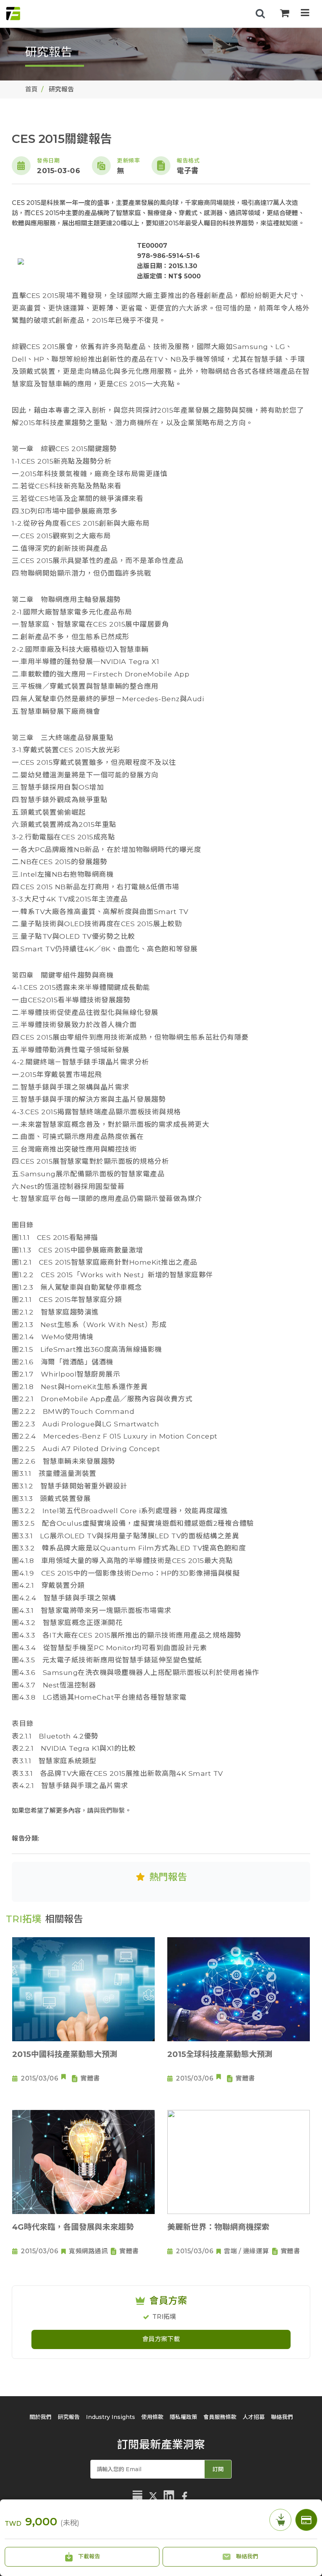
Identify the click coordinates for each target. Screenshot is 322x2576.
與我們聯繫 (109, 1811)
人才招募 (254, 2417)
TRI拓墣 (164, 2317)
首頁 (31, 89)
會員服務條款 (220, 2417)
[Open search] (260, 14)
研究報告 (69, 2417)
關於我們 (40, 2417)
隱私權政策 (183, 2417)
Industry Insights (111, 2417)
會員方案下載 (161, 2339)
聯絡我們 (246, 2556)
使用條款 (152, 2417)
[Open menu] (305, 14)
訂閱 (218, 2469)
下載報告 (88, 2556)
